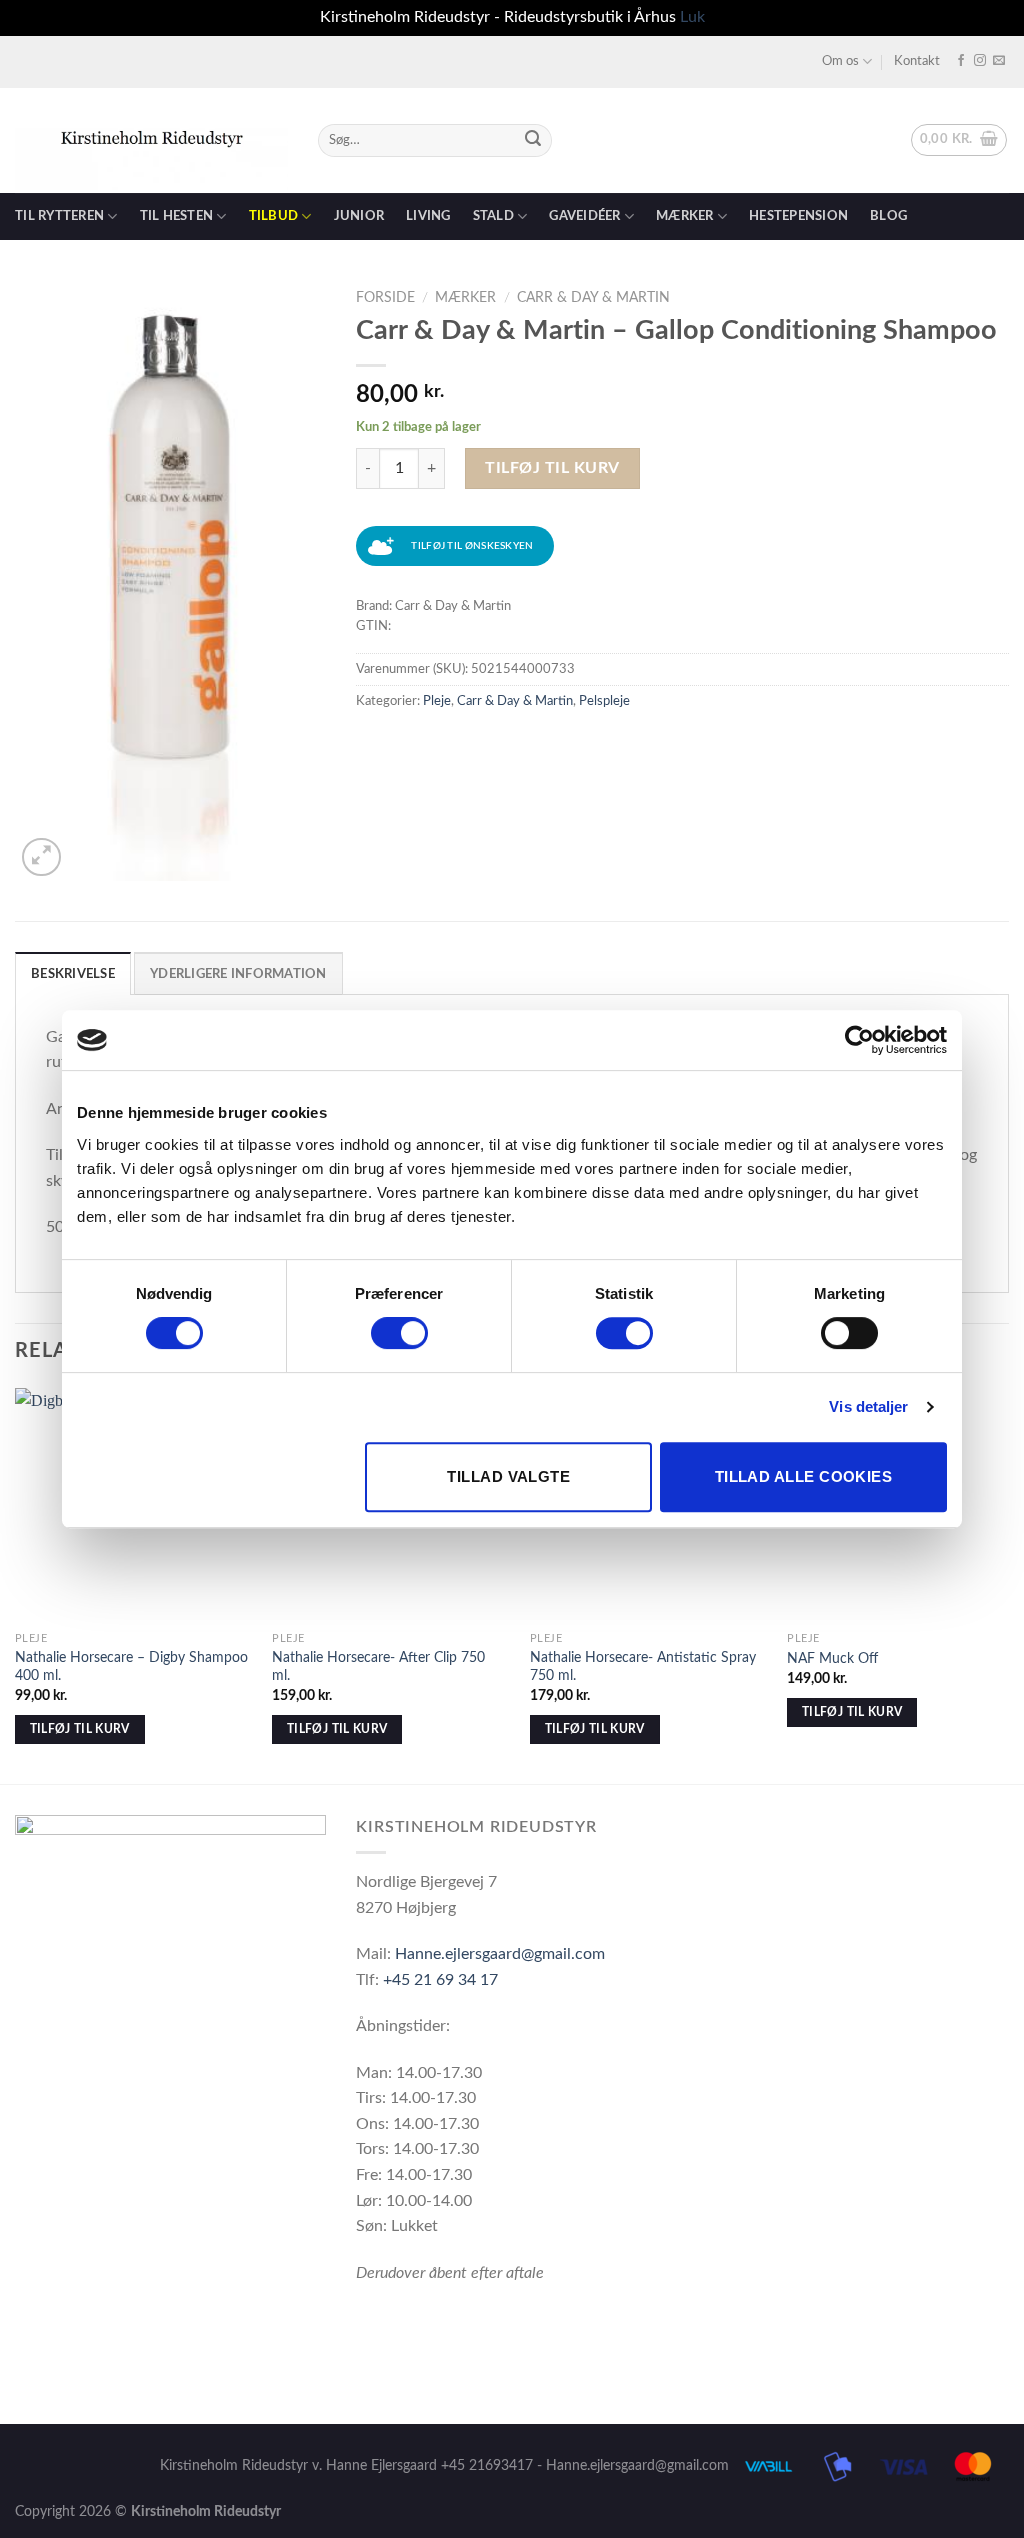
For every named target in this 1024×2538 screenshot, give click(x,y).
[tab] (73, 973)
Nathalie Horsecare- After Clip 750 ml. (378, 1667)
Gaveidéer (584, 216)
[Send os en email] (999, 61)
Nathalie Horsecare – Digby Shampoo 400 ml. (131, 1667)
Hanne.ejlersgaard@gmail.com (500, 1954)
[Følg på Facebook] (961, 61)
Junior (359, 216)
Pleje (437, 701)
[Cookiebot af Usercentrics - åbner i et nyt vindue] (859, 1040)
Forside (385, 298)
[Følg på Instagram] (980, 61)
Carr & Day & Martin (593, 298)
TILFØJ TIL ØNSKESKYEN (472, 546)
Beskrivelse (73, 974)
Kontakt (917, 61)
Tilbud (274, 216)
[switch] (399, 1333)
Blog (888, 216)
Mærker (685, 216)
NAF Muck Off (832, 1658)
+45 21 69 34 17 (440, 1980)
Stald (493, 216)
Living (428, 216)
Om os (840, 61)
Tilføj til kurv (552, 468)
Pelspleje (604, 701)
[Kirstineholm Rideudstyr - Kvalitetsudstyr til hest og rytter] (151, 140)
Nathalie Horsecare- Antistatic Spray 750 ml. (643, 1667)
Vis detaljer (868, 1406)
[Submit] (533, 140)
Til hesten (177, 216)
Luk (692, 17)
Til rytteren (59, 216)
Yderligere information (238, 974)
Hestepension (798, 216)
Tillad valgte (508, 1476)
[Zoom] (41, 857)
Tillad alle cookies (804, 1476)
